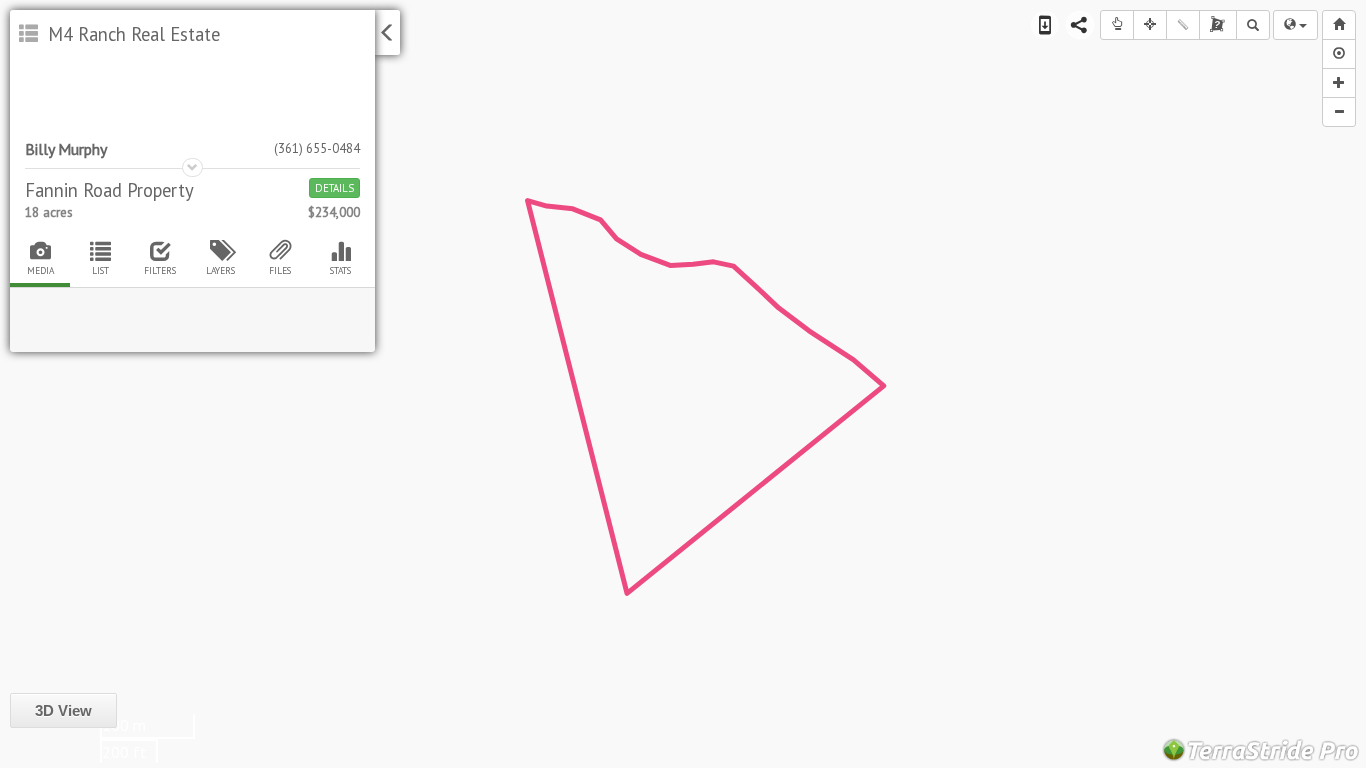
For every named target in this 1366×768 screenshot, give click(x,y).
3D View (63, 710)
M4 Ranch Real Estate (131, 34)
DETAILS (334, 188)
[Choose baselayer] (1295, 25)
